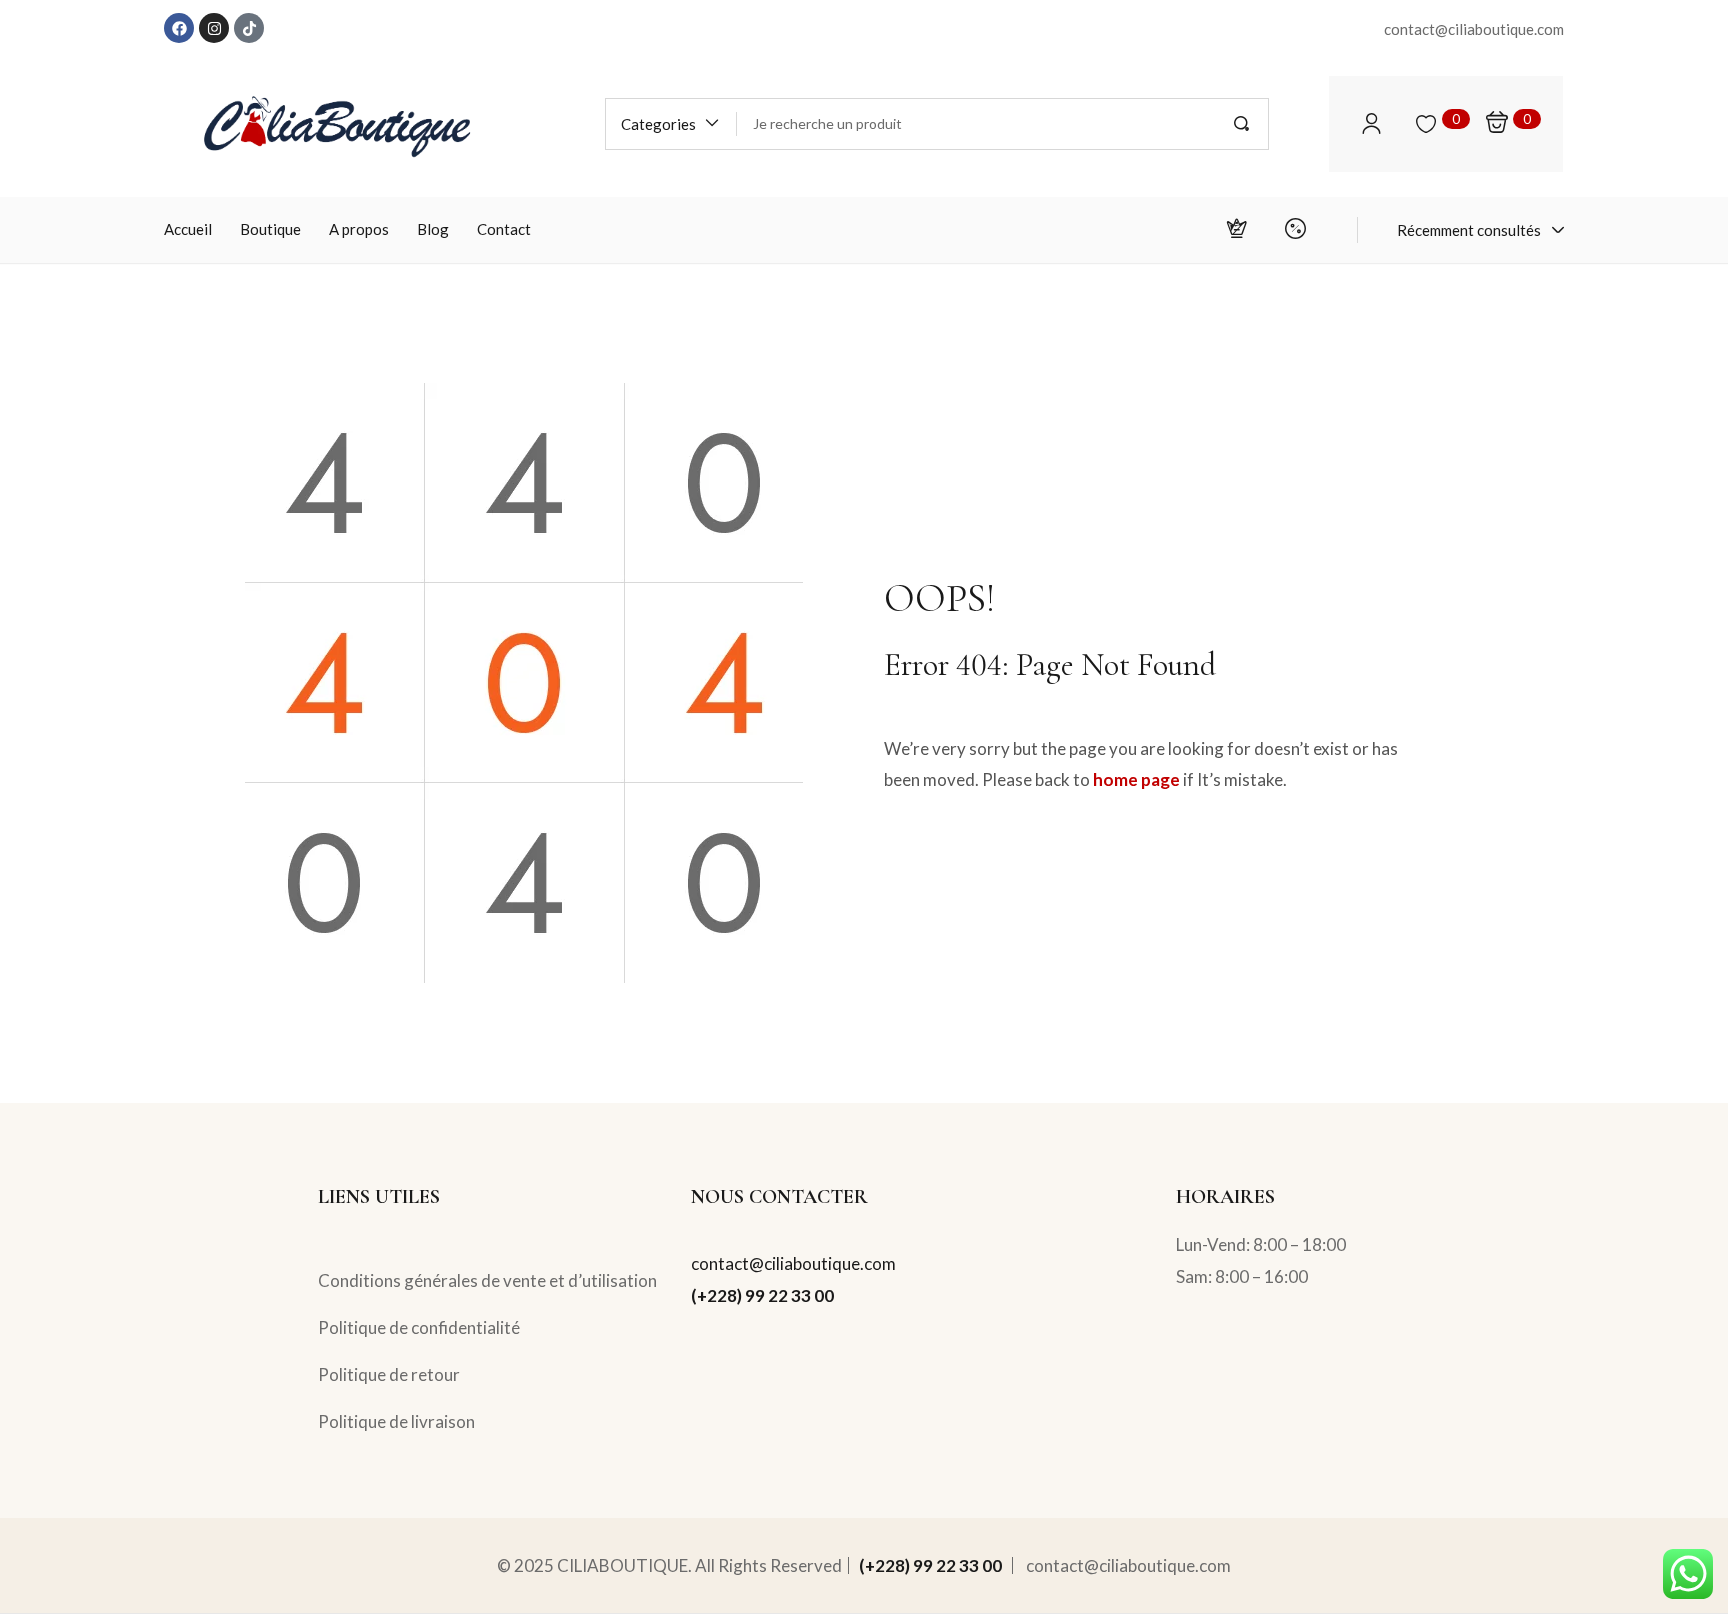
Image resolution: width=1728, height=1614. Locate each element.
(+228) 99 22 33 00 (762, 1295)
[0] (1426, 124)
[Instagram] (214, 28)
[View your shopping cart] (1497, 123)
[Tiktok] (249, 28)
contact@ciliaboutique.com (793, 1263)
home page (1136, 779)
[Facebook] (179, 28)
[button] (671, 124)
